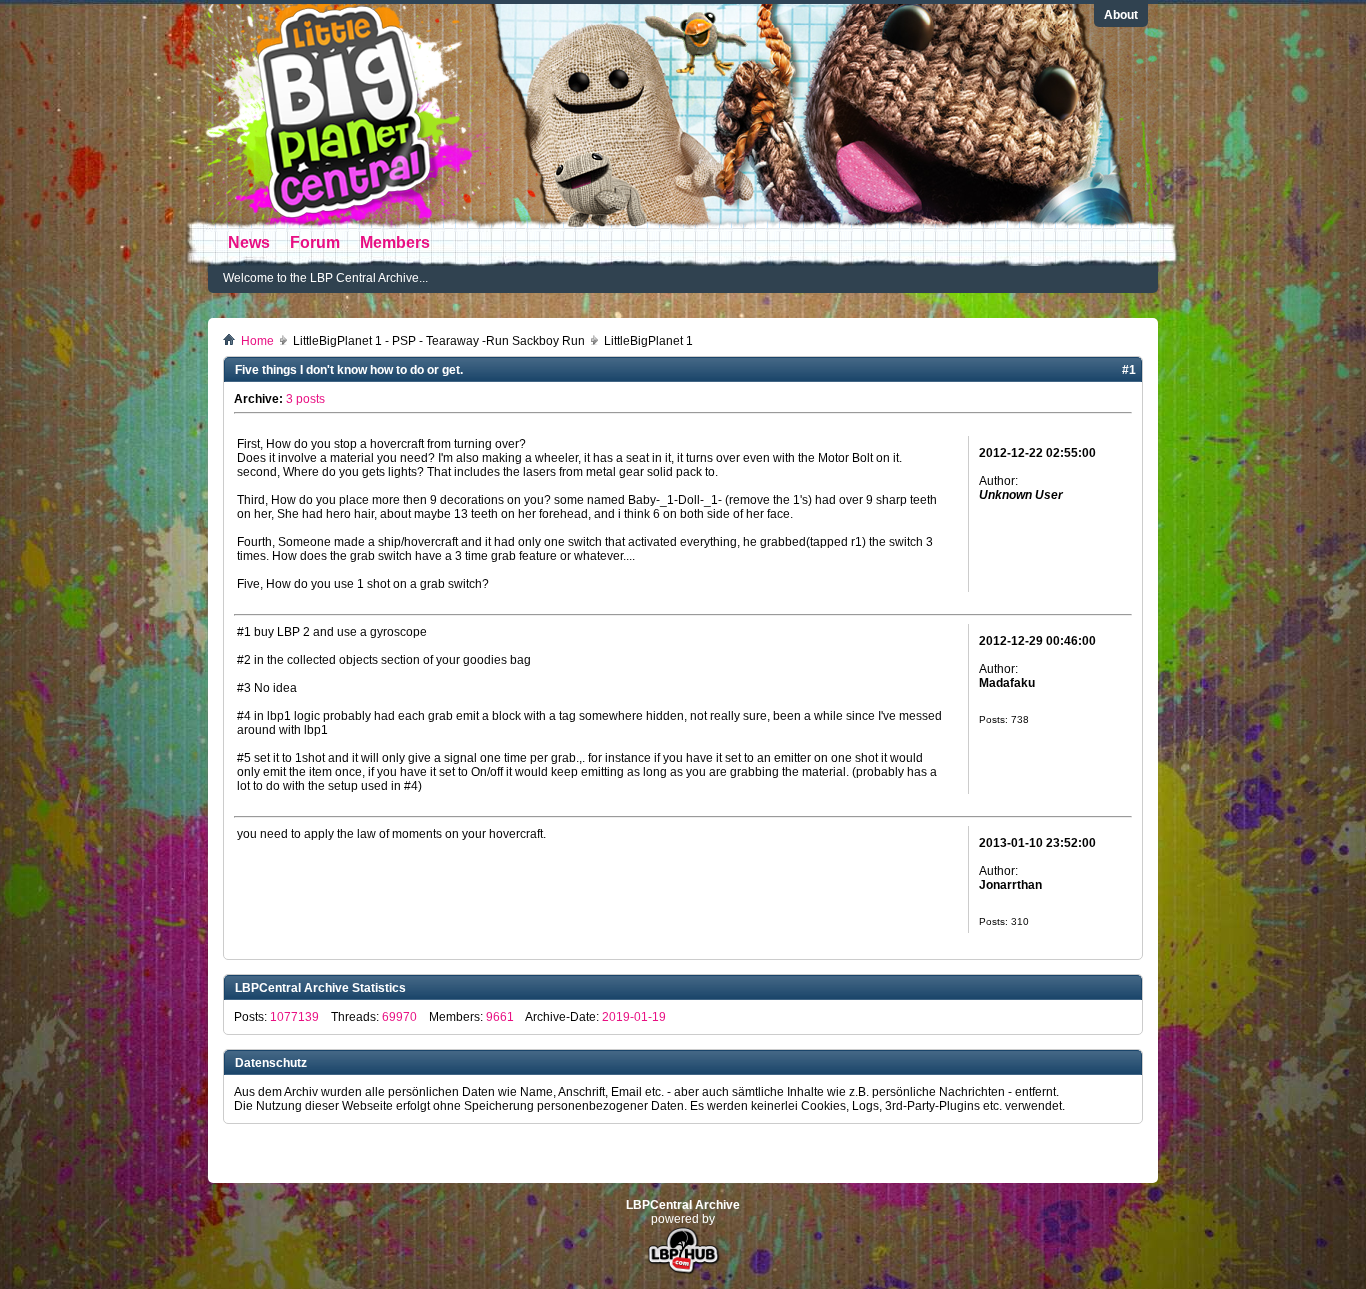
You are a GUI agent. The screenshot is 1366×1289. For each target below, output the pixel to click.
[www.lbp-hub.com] (683, 1272)
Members (395, 242)
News (249, 242)
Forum (315, 242)
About (1121, 15)
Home (257, 341)
